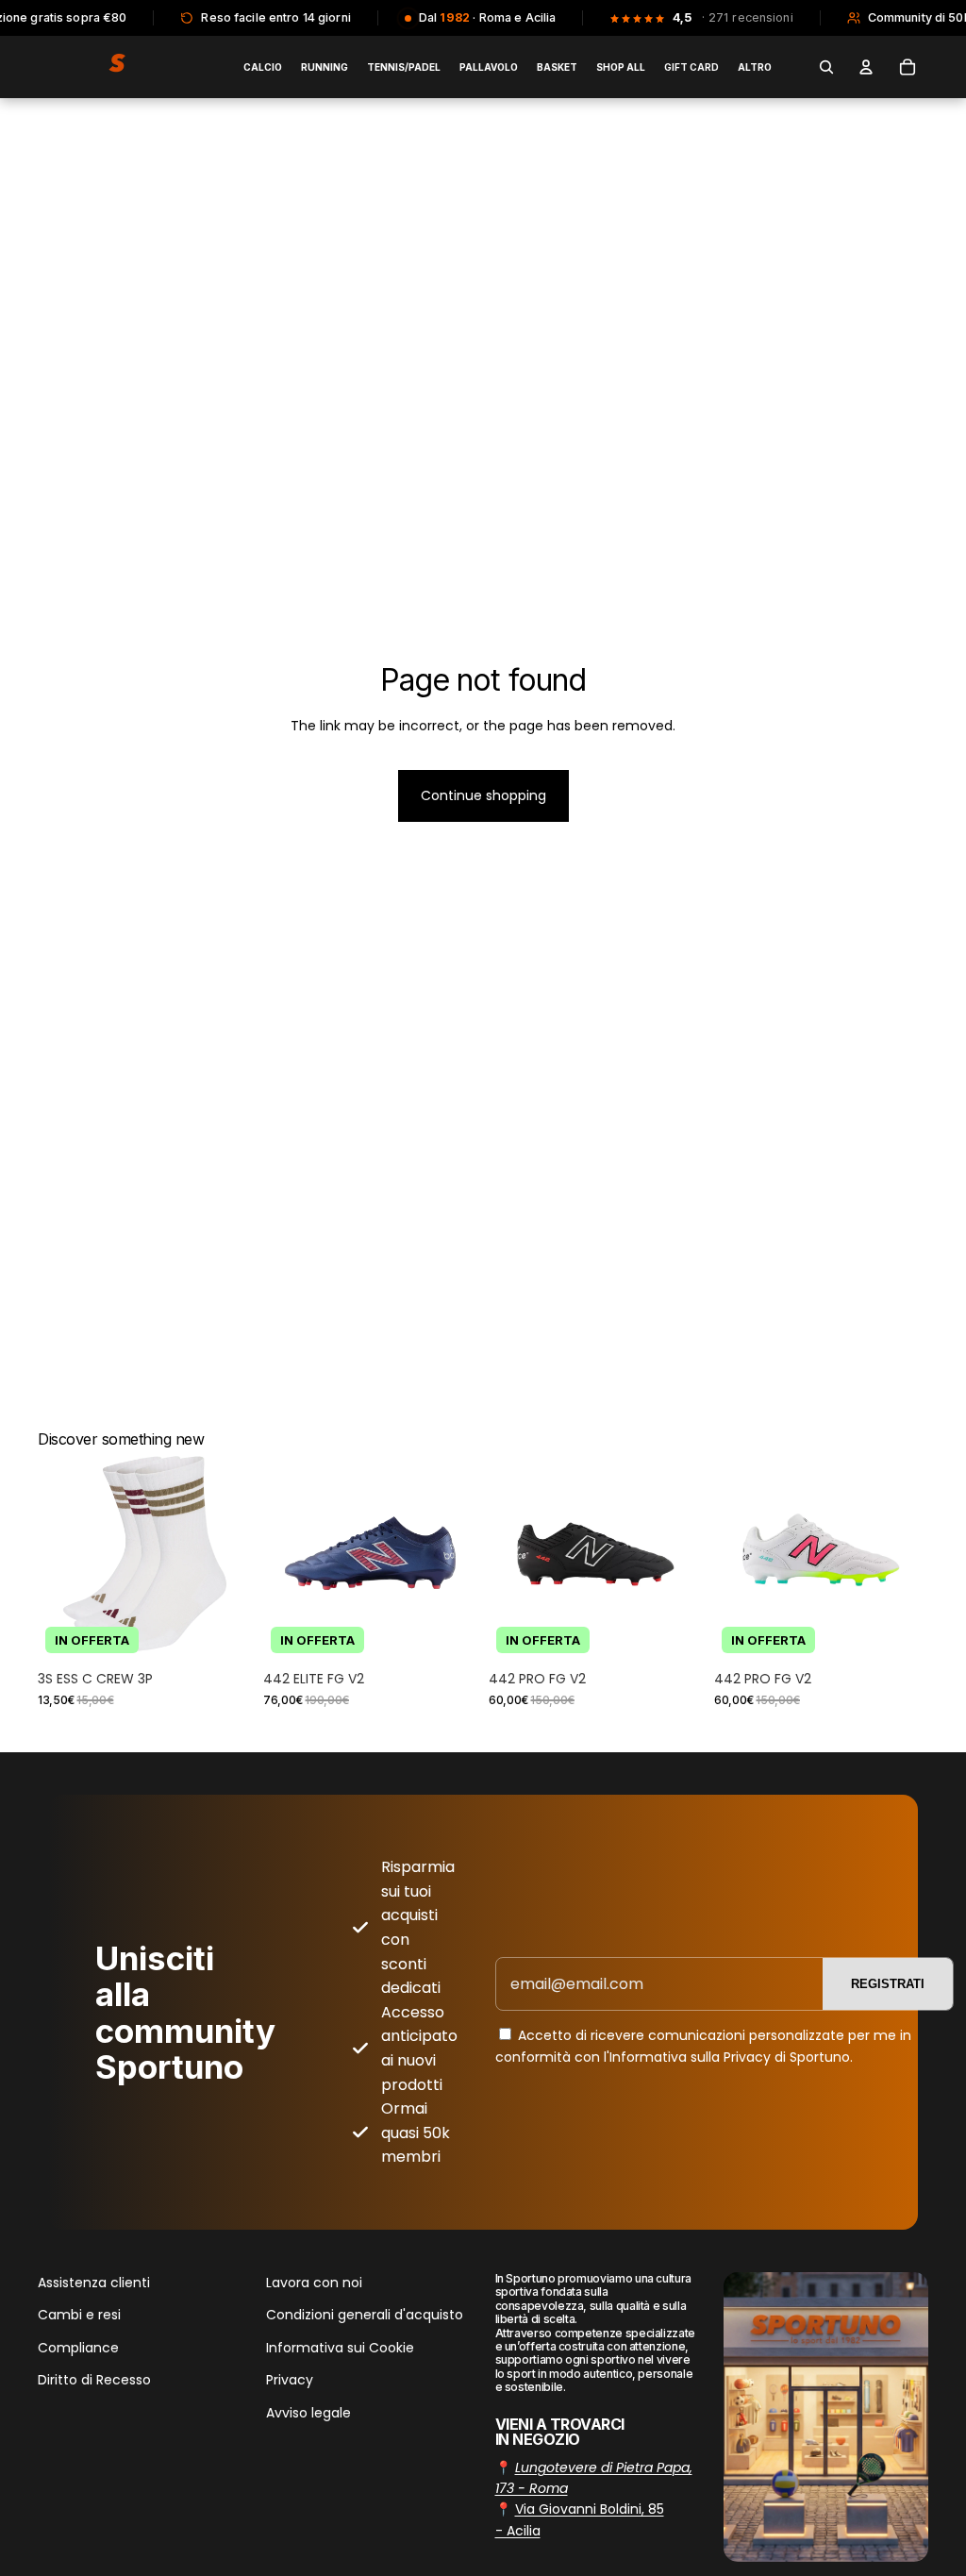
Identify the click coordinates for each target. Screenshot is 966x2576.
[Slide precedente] (58, 1554)
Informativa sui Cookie (340, 2348)
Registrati (888, 1984)
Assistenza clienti (94, 2283)
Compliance (78, 2348)
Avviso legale (308, 2412)
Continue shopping (483, 795)
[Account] (866, 67)
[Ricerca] (826, 67)
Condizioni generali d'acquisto (365, 2315)
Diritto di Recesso (94, 2380)
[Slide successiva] (231, 1554)
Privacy (290, 2380)
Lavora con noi (314, 2283)
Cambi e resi (79, 2315)
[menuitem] (755, 67)
